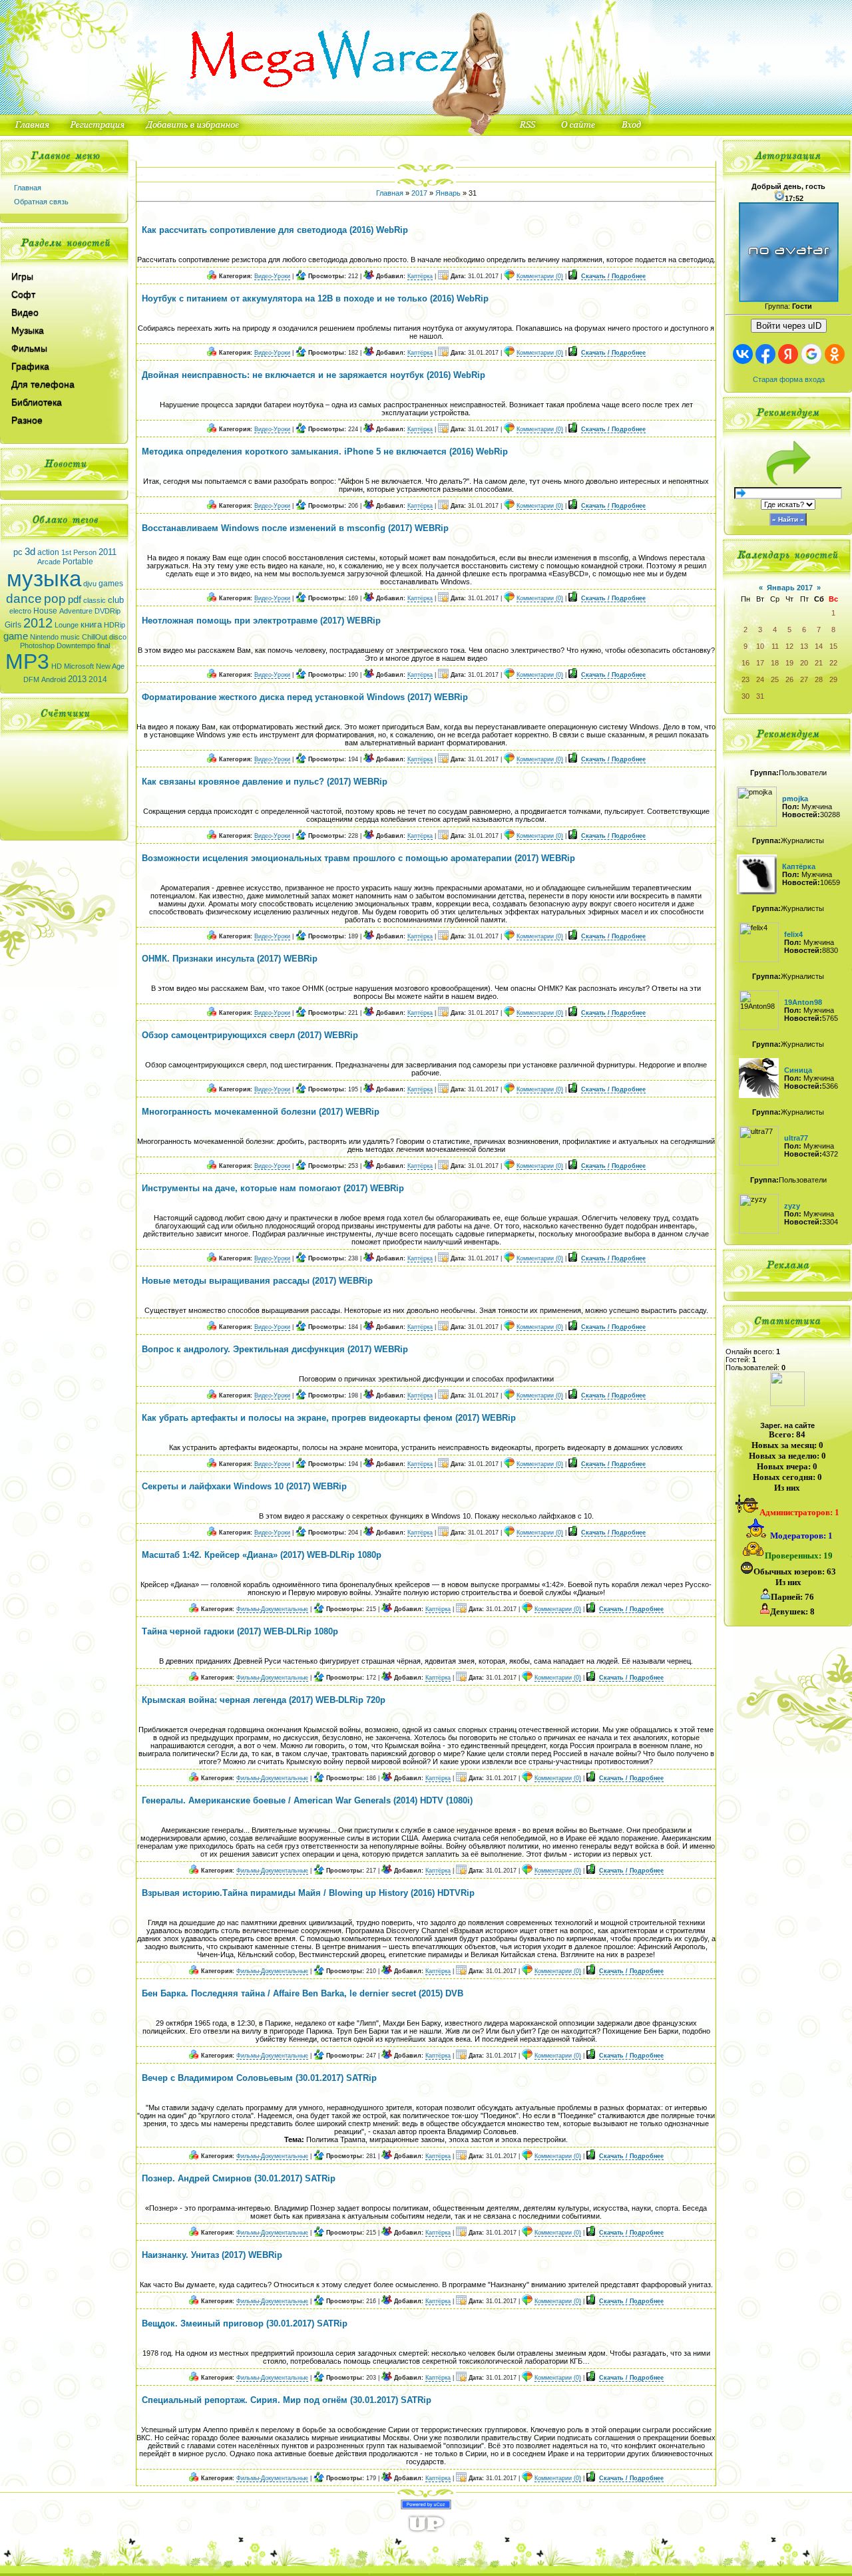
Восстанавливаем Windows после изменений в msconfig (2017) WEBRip (295, 528)
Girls (13, 625)
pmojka (795, 799)
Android (54, 679)
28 (819, 679)
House (45, 611)
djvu (90, 584)
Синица (798, 1070)
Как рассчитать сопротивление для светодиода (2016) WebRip (275, 230)
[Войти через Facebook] (765, 354)
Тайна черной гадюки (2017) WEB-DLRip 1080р (240, 1631)
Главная (28, 188)
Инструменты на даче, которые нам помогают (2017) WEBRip (273, 1188)
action (48, 552)
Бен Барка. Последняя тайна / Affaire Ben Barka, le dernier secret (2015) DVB (303, 1993)
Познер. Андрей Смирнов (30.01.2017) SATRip (239, 2178)
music (70, 637)
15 (833, 646)
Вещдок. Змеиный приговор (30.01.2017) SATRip (245, 2323)
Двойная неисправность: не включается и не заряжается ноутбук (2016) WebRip (314, 375)
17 (760, 663)
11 (775, 646)
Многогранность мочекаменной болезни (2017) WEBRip (261, 1112)
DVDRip (107, 611)
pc (18, 552)
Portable (78, 562)
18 (775, 663)
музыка (44, 579)
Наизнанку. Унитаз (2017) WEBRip (212, 2255)
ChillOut (95, 637)
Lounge (67, 625)
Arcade (49, 562)
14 (819, 646)
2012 (38, 623)
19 (789, 663)
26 (789, 679)
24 (760, 679)
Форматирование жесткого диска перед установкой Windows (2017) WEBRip (305, 697)
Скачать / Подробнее (613, 276)
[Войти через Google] (811, 354)
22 (833, 663)
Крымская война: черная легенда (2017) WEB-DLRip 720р (264, 1700)
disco (118, 637)
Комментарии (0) (540, 276)
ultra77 (796, 1138)
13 (804, 646)
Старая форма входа (789, 379)
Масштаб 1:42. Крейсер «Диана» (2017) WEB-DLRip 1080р (262, 1555)
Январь (448, 193)
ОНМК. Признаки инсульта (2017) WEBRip (230, 959)
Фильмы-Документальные (272, 1609)
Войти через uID (789, 326)
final (104, 645)
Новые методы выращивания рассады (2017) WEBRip (257, 1281)
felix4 (793, 934)
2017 (419, 193)
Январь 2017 (790, 588)
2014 (98, 679)
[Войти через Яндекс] (788, 354)
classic (95, 600)
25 (775, 679)
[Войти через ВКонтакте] (743, 354)
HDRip (114, 625)
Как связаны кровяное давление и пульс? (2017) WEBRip (265, 782)
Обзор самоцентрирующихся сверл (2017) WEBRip (250, 1035)
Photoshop (37, 645)
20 (804, 663)
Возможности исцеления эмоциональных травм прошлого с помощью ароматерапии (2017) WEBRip (358, 858)
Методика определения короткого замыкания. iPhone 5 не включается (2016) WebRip (325, 452)
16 (745, 663)
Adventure (76, 611)
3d (30, 552)
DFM (31, 679)
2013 (77, 679)
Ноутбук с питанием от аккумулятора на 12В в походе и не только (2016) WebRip (315, 298)
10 (760, 646)
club (116, 600)
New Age (110, 666)
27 (804, 679)
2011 (107, 552)
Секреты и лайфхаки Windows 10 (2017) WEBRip (244, 1486)
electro (20, 611)
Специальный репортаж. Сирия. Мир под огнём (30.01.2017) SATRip (287, 2400)
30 (745, 696)
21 (819, 663)
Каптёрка (420, 276)
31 (760, 696)
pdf (75, 600)
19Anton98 (803, 1002)
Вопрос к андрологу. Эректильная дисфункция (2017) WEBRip (275, 1349)
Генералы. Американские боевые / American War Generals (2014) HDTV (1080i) (307, 1800)
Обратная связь (41, 202)
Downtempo (76, 645)
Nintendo (44, 637)
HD (57, 666)
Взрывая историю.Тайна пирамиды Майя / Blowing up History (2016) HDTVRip (308, 1893)
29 (833, 679)
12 (789, 646)
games (111, 584)
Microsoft (79, 666)
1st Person (79, 552)
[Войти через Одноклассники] (835, 354)
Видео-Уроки (272, 276)
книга (91, 625)
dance (24, 599)
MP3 (27, 661)
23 (745, 679)
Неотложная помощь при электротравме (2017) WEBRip (261, 621)
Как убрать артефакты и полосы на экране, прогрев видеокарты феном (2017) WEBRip (329, 1418)
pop (55, 599)
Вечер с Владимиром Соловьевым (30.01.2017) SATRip (259, 2078)
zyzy (792, 1206)
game (16, 636)
